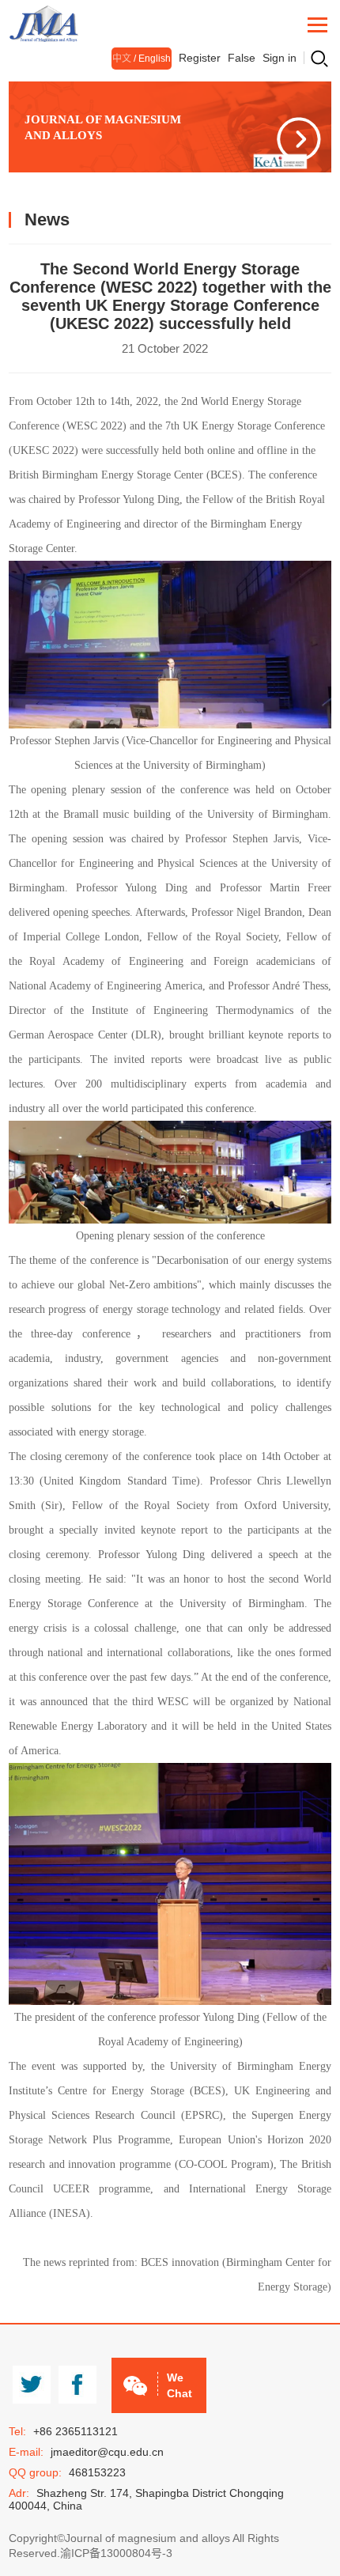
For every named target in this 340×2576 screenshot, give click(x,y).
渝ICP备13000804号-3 (116, 2553)
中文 (122, 59)
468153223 (97, 2472)
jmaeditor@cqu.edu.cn (107, 2452)
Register (200, 58)
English (155, 59)
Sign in (280, 58)
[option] (170, 127)
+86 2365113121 (76, 2431)
